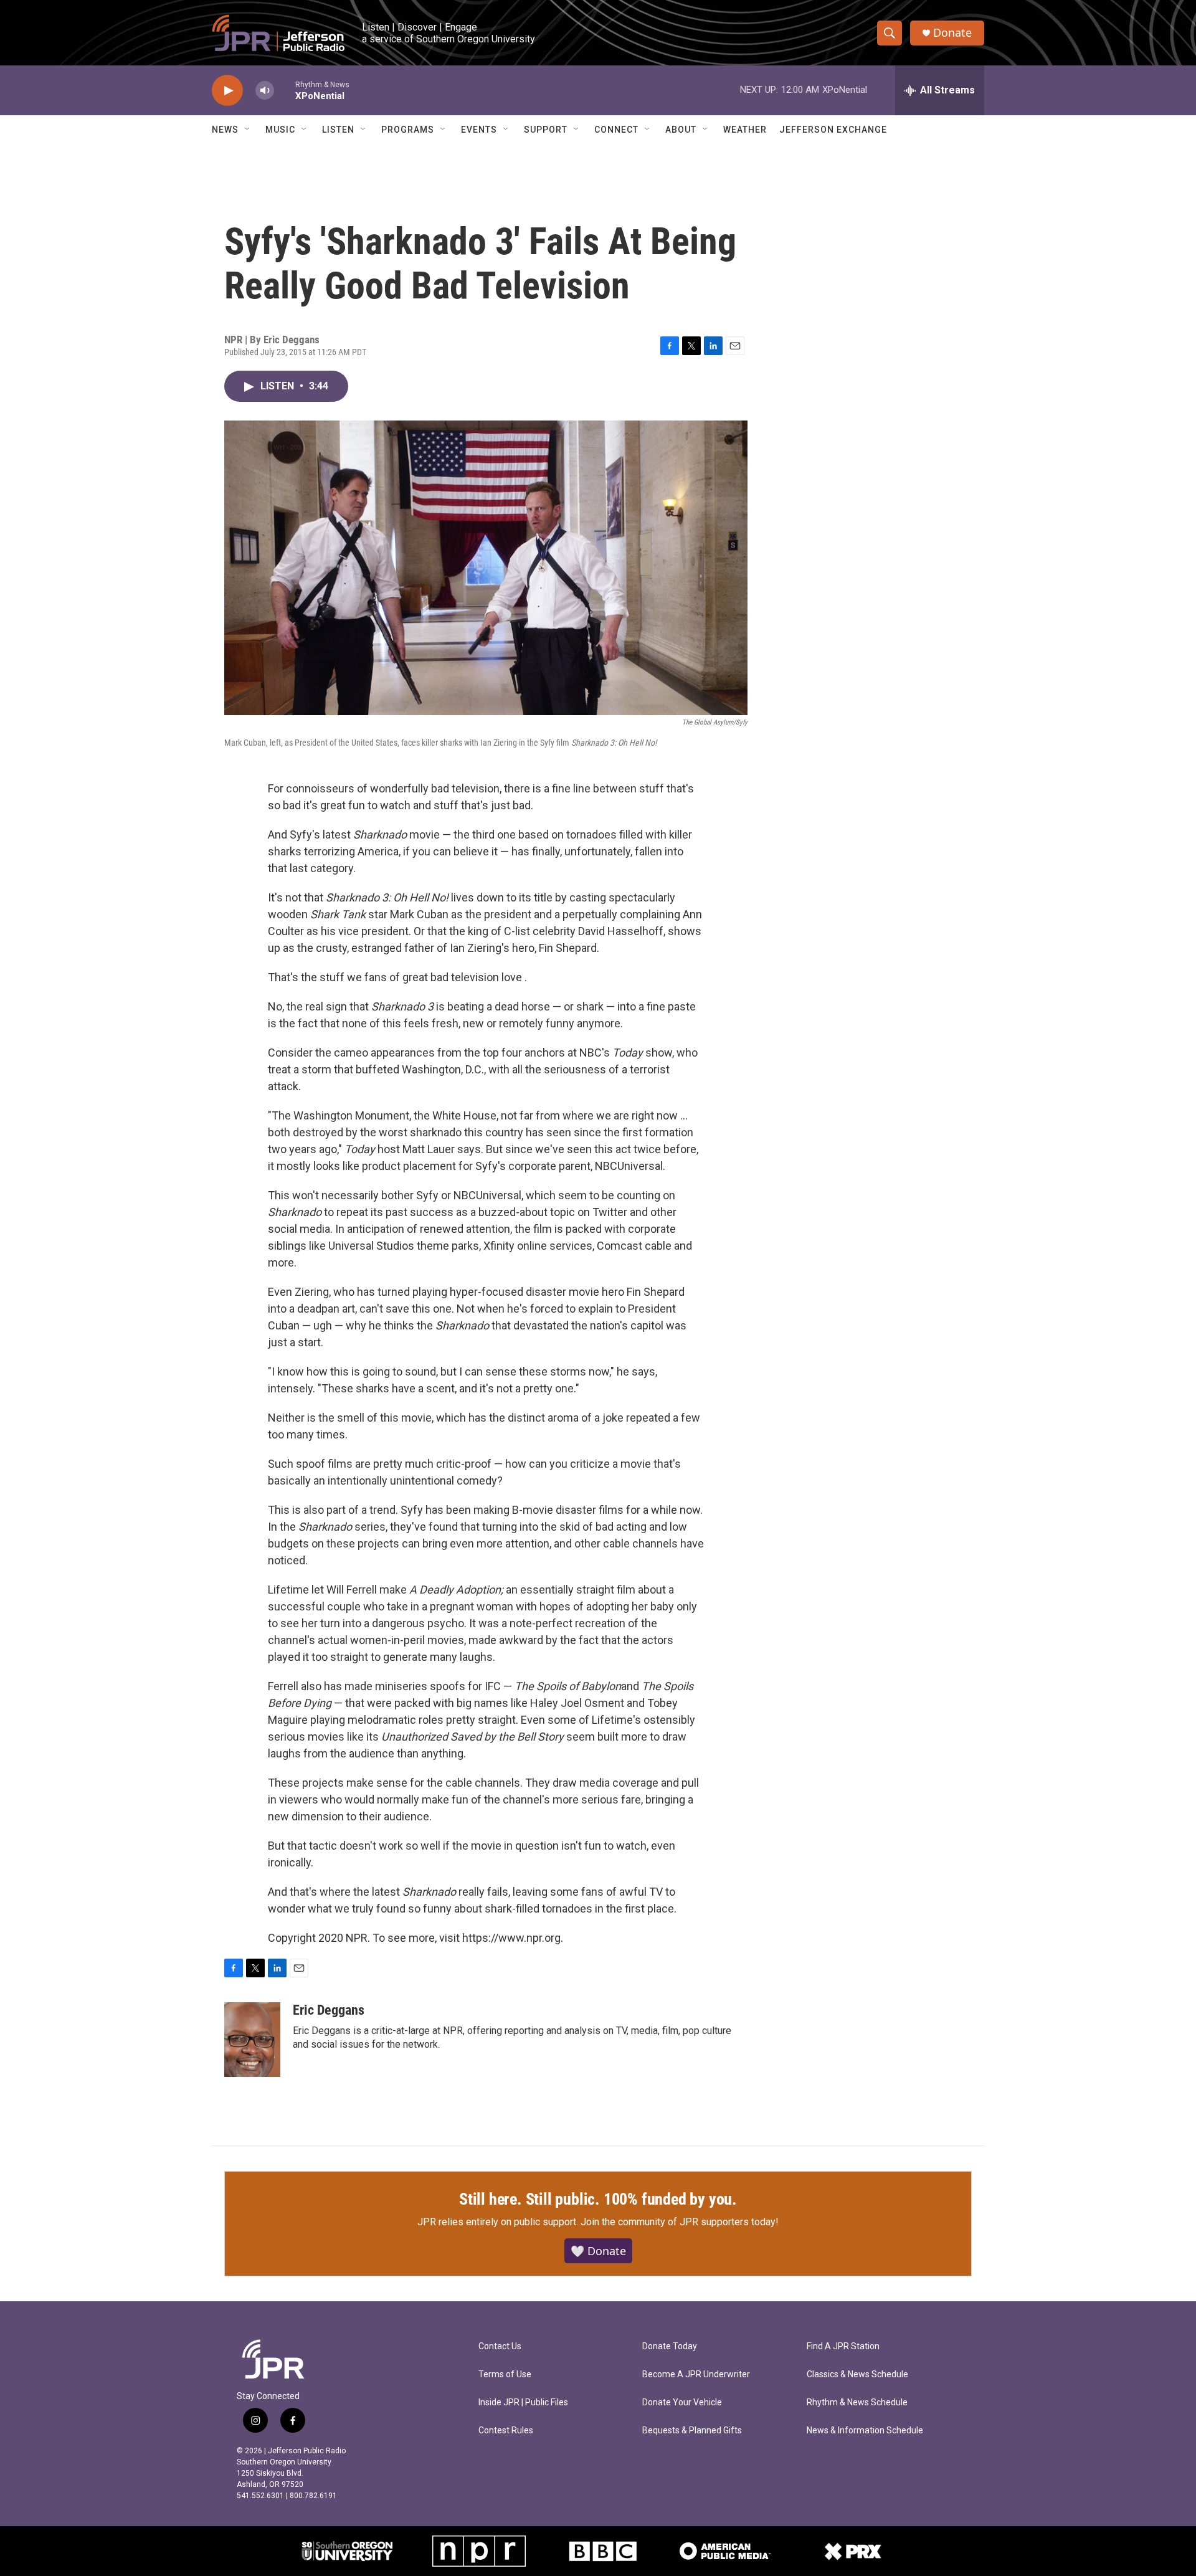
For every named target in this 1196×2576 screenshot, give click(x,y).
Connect (616, 130)
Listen (338, 130)
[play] (227, 91)
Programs (408, 130)
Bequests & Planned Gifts (692, 2431)
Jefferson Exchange (833, 130)
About (681, 130)
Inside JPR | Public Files (523, 2403)
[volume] (265, 91)
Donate (952, 33)
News (225, 130)
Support (546, 130)
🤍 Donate (598, 2251)
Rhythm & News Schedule (857, 2403)
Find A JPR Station (843, 2346)
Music (280, 130)
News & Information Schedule (865, 2431)
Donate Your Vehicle (682, 2403)
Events (479, 130)
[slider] (285, 90)
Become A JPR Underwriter (696, 2374)
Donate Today (670, 2346)
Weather (745, 130)
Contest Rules (506, 2431)
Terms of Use (505, 2374)
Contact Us (500, 2346)
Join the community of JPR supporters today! (680, 2222)
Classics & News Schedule (857, 2374)
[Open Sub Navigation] (248, 130)
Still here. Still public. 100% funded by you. (598, 2199)
